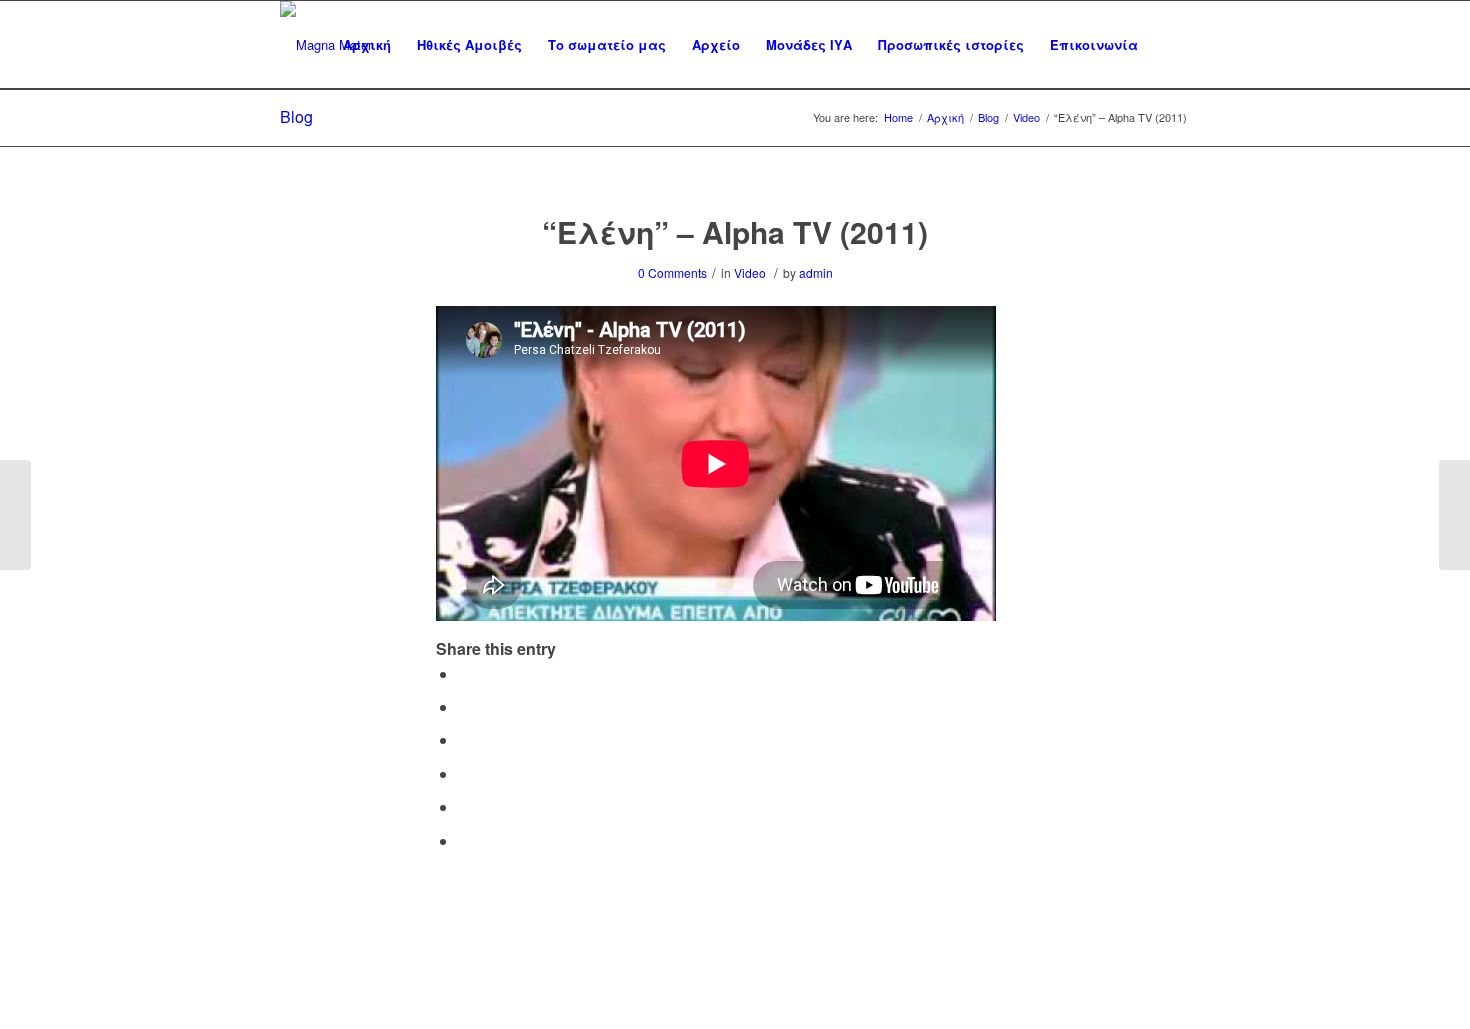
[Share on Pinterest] (464, 773)
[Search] (1170, 45)
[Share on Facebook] (464, 673)
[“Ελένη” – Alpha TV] (15, 515)
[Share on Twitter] (464, 706)
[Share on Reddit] (464, 806)
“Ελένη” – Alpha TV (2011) (735, 231)
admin (816, 272)
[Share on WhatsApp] (464, 739)
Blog (296, 116)
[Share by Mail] (464, 840)
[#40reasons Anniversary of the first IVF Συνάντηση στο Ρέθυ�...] (1454, 515)
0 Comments (672, 272)
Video (750, 272)
